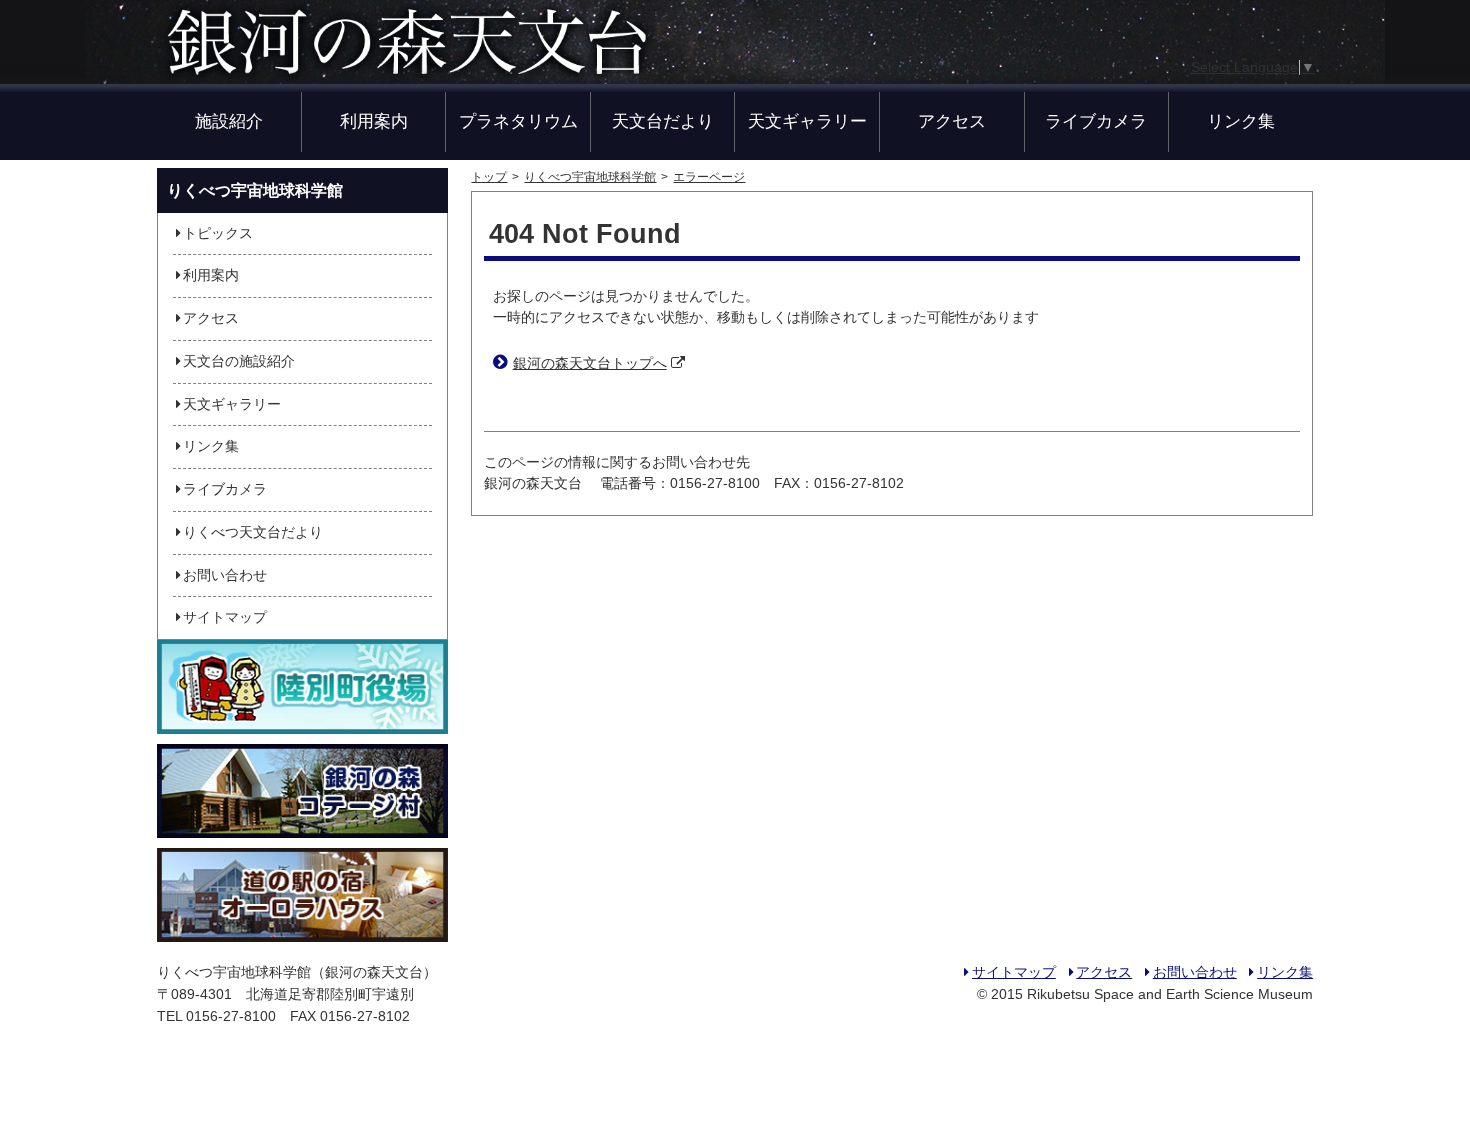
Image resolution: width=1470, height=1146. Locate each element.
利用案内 (374, 121)
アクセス (952, 121)
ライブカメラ (1096, 121)
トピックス (218, 233)
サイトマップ (225, 617)
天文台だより (663, 121)
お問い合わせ (225, 575)
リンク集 (1241, 121)
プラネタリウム (518, 121)
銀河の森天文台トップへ (590, 363)
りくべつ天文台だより (253, 532)
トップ (489, 177)
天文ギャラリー (807, 121)
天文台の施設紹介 (239, 361)
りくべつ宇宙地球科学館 (590, 177)
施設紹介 (229, 121)
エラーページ (709, 177)
